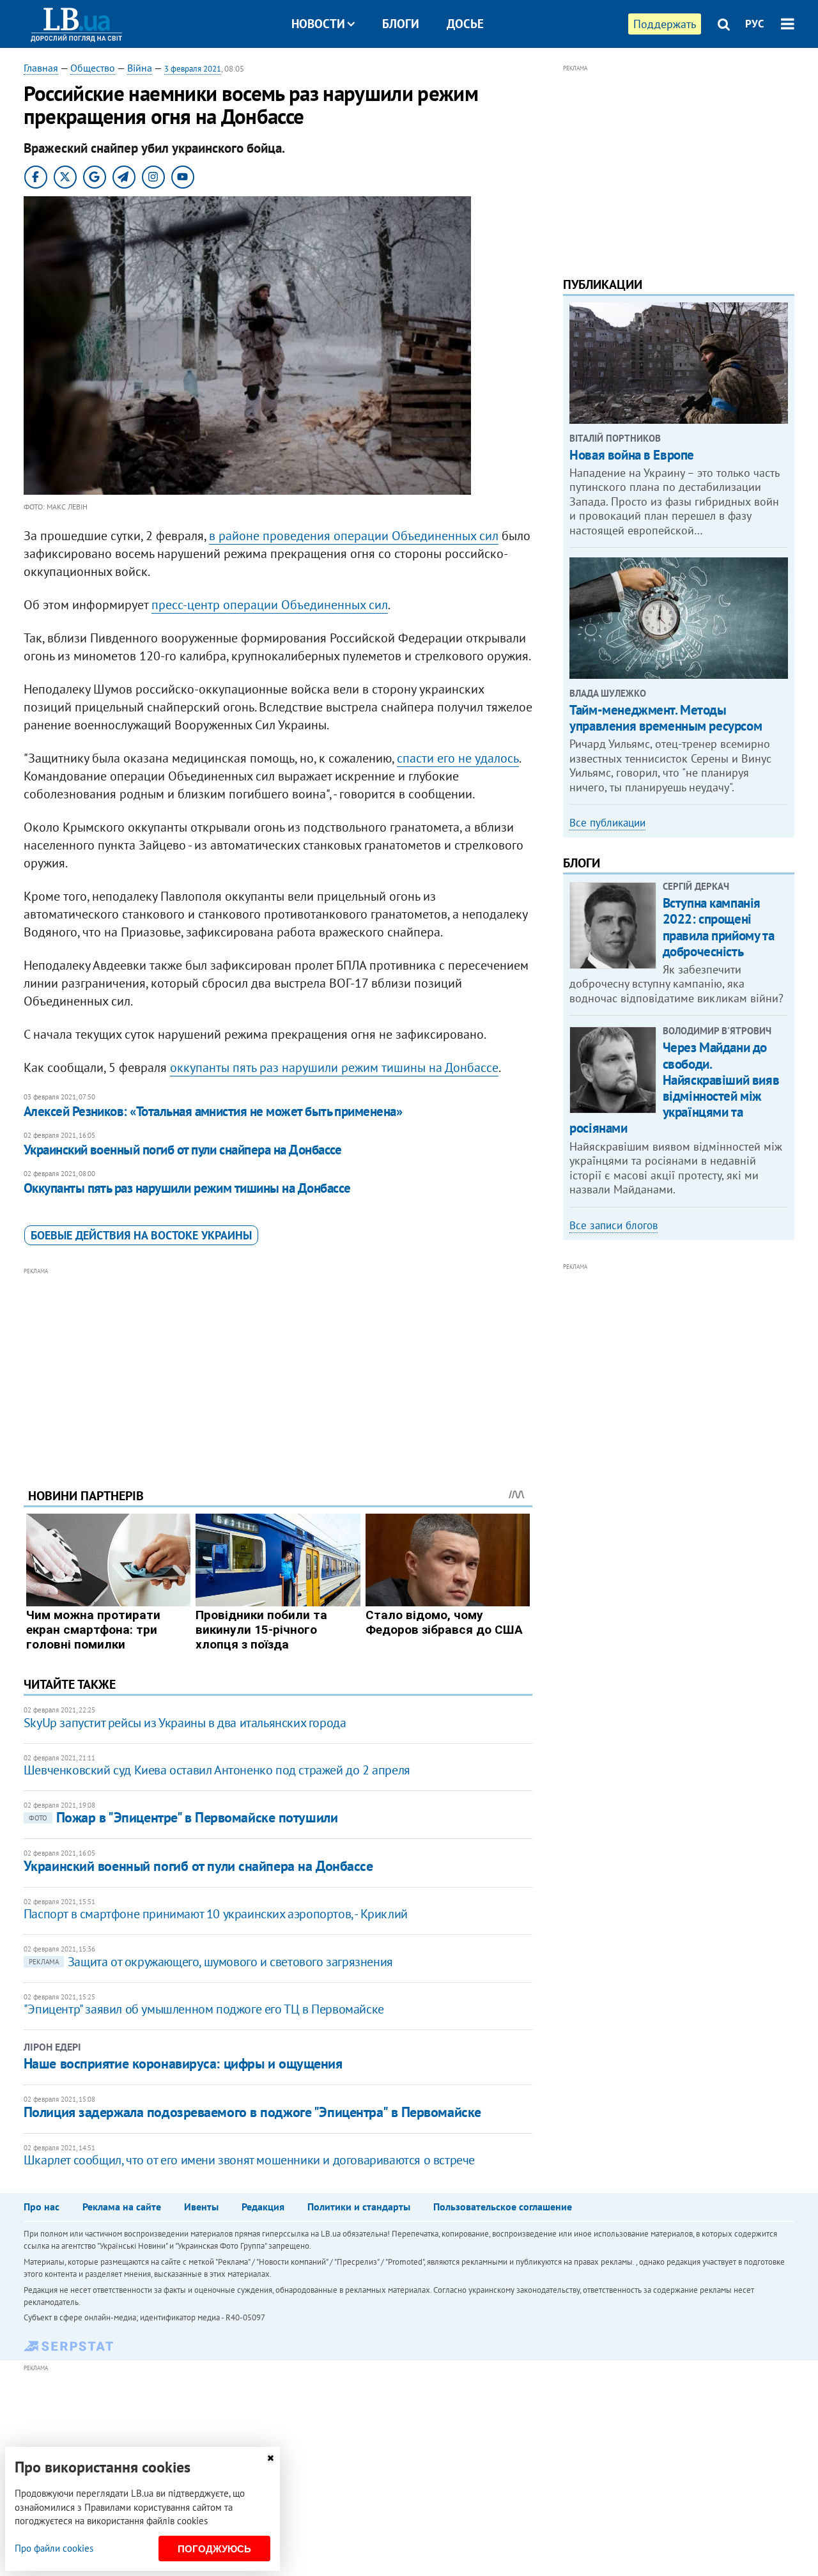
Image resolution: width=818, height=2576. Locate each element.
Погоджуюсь (214, 2549)
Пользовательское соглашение (503, 2207)
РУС (755, 24)
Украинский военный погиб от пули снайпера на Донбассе (183, 1150)
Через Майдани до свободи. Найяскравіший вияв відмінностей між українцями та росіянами (674, 1088)
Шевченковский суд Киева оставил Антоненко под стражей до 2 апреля (217, 1770)
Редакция (263, 2207)
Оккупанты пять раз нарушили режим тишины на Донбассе (187, 1188)
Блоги (401, 24)
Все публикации (607, 823)
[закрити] (270, 2458)
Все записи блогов (613, 1225)
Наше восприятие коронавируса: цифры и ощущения (183, 2063)
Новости (318, 24)
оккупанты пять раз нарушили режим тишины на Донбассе (334, 1067)
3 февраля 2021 (193, 69)
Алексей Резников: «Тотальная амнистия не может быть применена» (213, 1111)
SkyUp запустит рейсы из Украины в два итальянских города (185, 1723)
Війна (140, 68)
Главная (41, 68)
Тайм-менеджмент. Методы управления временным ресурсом (666, 718)
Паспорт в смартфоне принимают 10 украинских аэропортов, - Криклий (216, 1914)
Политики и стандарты (359, 2207)
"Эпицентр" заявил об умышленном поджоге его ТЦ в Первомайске (204, 2009)
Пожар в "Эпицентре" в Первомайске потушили (183, 1817)
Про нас (42, 2207)
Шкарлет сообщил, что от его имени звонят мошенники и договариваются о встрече (249, 2160)
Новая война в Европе (632, 455)
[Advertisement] (278, 1368)
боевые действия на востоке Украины (141, 1235)
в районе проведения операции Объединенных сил (354, 536)
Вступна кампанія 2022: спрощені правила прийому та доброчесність (718, 927)
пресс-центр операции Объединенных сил (270, 605)
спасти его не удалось (458, 758)
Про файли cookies (54, 2548)
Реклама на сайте (122, 2207)
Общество (93, 68)
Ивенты (201, 2207)
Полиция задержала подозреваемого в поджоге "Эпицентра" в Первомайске (252, 2112)
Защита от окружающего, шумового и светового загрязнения (211, 1962)
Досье (465, 24)
